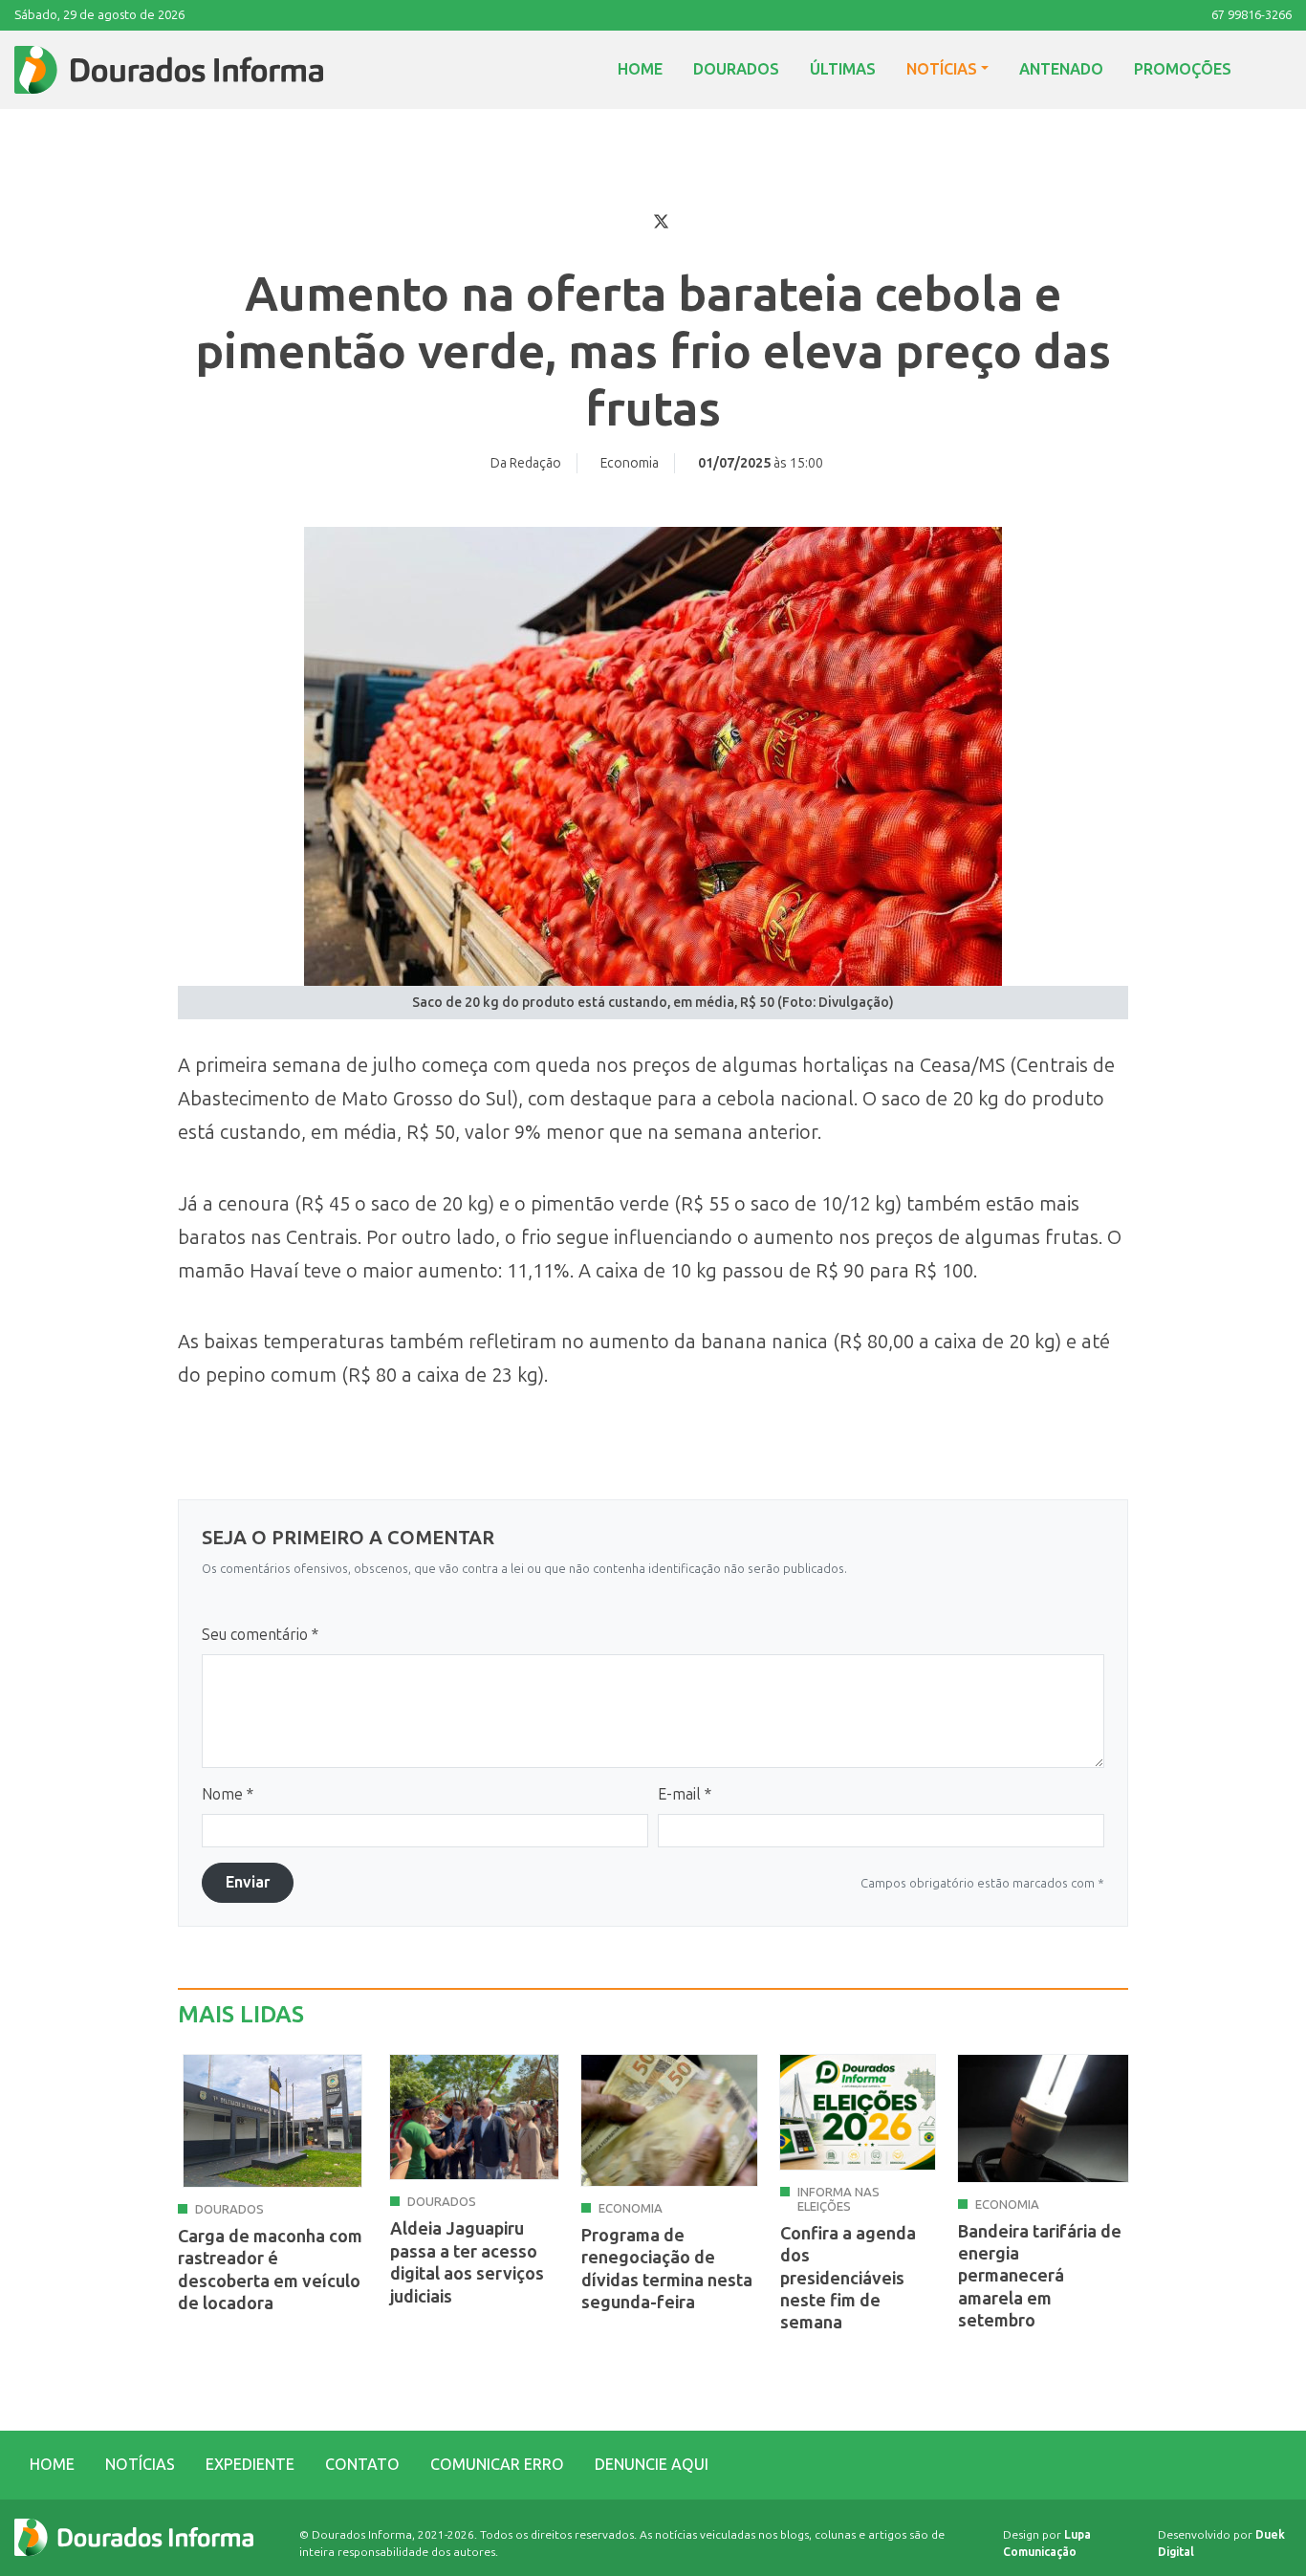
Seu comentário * (260, 1635)
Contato (362, 2465)
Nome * (228, 1794)
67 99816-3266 (1252, 15)
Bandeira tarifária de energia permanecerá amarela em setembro (1040, 2277)
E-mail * (685, 1794)
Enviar (248, 1882)
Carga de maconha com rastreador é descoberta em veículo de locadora (270, 2270)
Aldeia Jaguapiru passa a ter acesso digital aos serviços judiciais (467, 2262)
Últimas (843, 69)
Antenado (1061, 69)
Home (640, 69)
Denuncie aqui (652, 2465)
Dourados (736, 69)
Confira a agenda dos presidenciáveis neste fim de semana (848, 2279)
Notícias (942, 69)
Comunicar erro (497, 2465)
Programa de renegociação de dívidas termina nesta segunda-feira (667, 2269)
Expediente (250, 2465)
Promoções (1183, 69)
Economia (630, 463)
